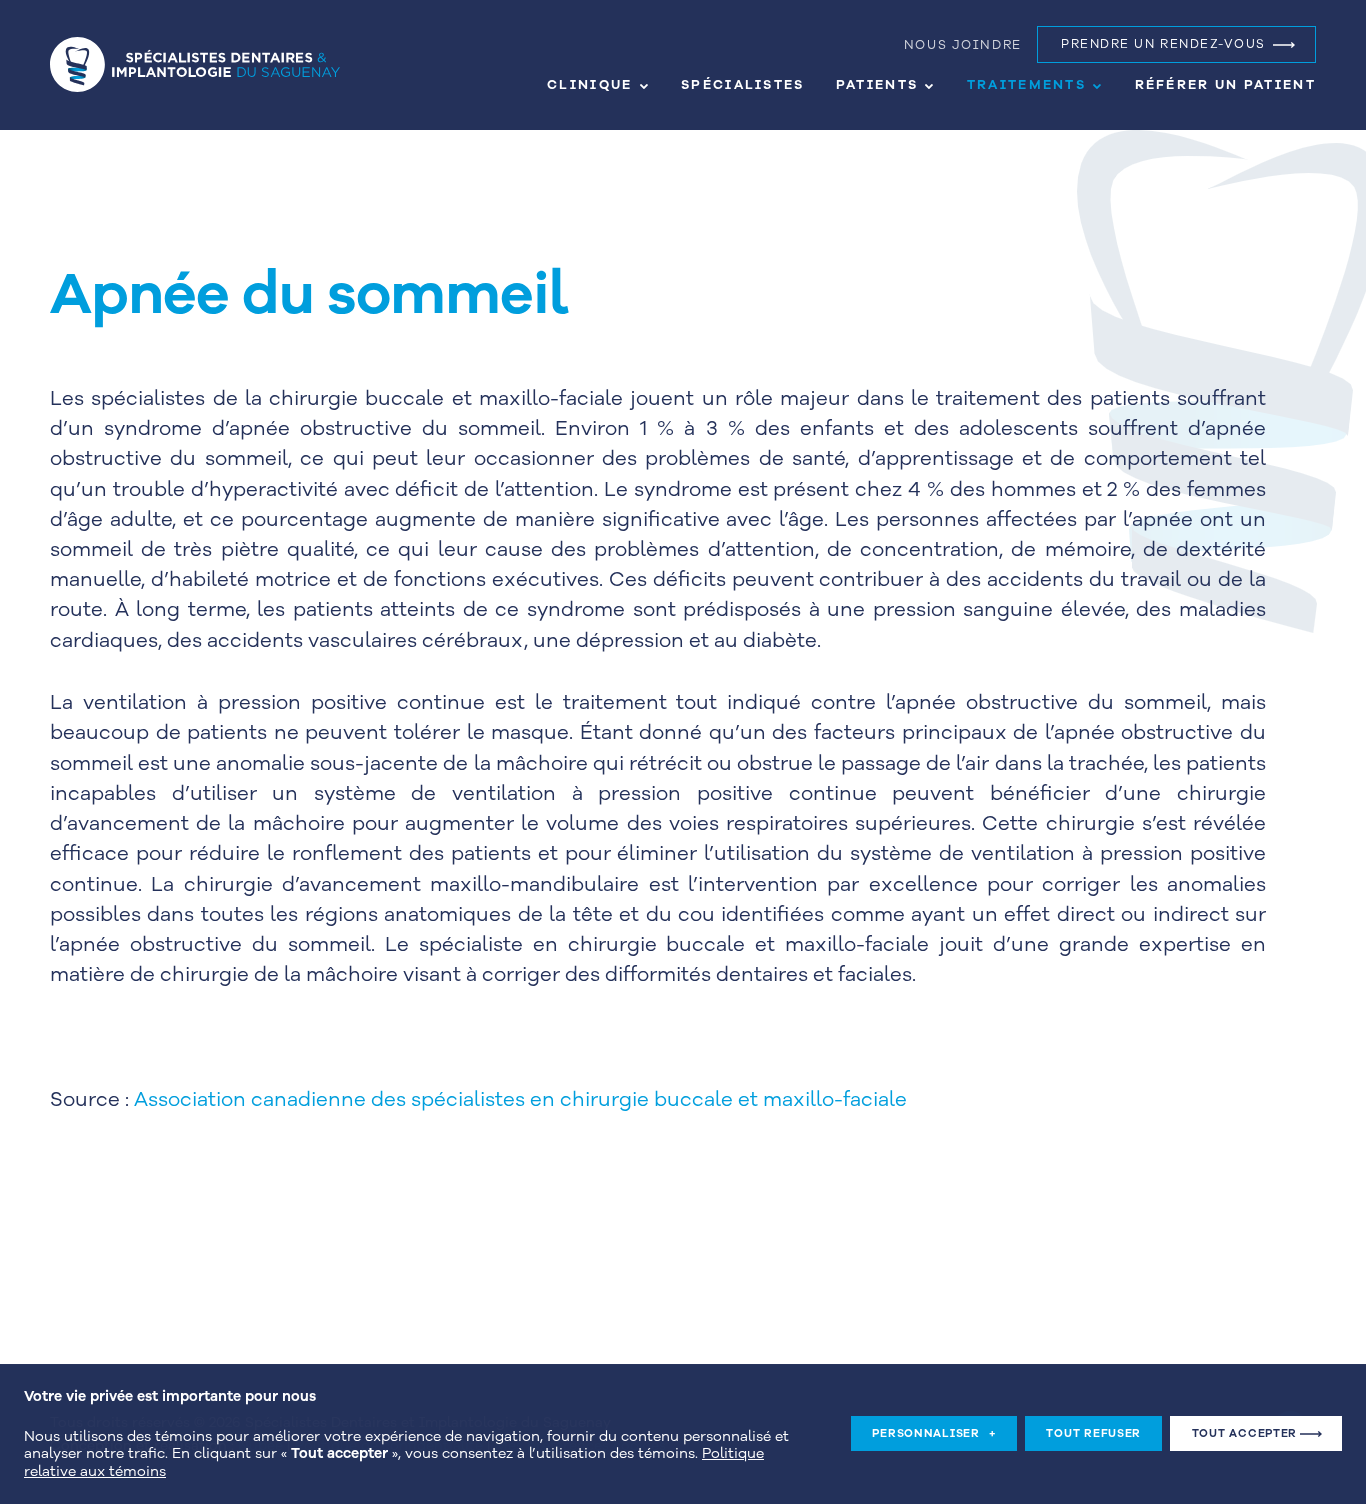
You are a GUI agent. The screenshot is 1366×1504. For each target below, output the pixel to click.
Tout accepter (1244, 1434)
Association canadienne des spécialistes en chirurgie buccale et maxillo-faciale (520, 1099)
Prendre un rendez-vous (1163, 44)
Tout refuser (1093, 1434)
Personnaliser (934, 1434)
